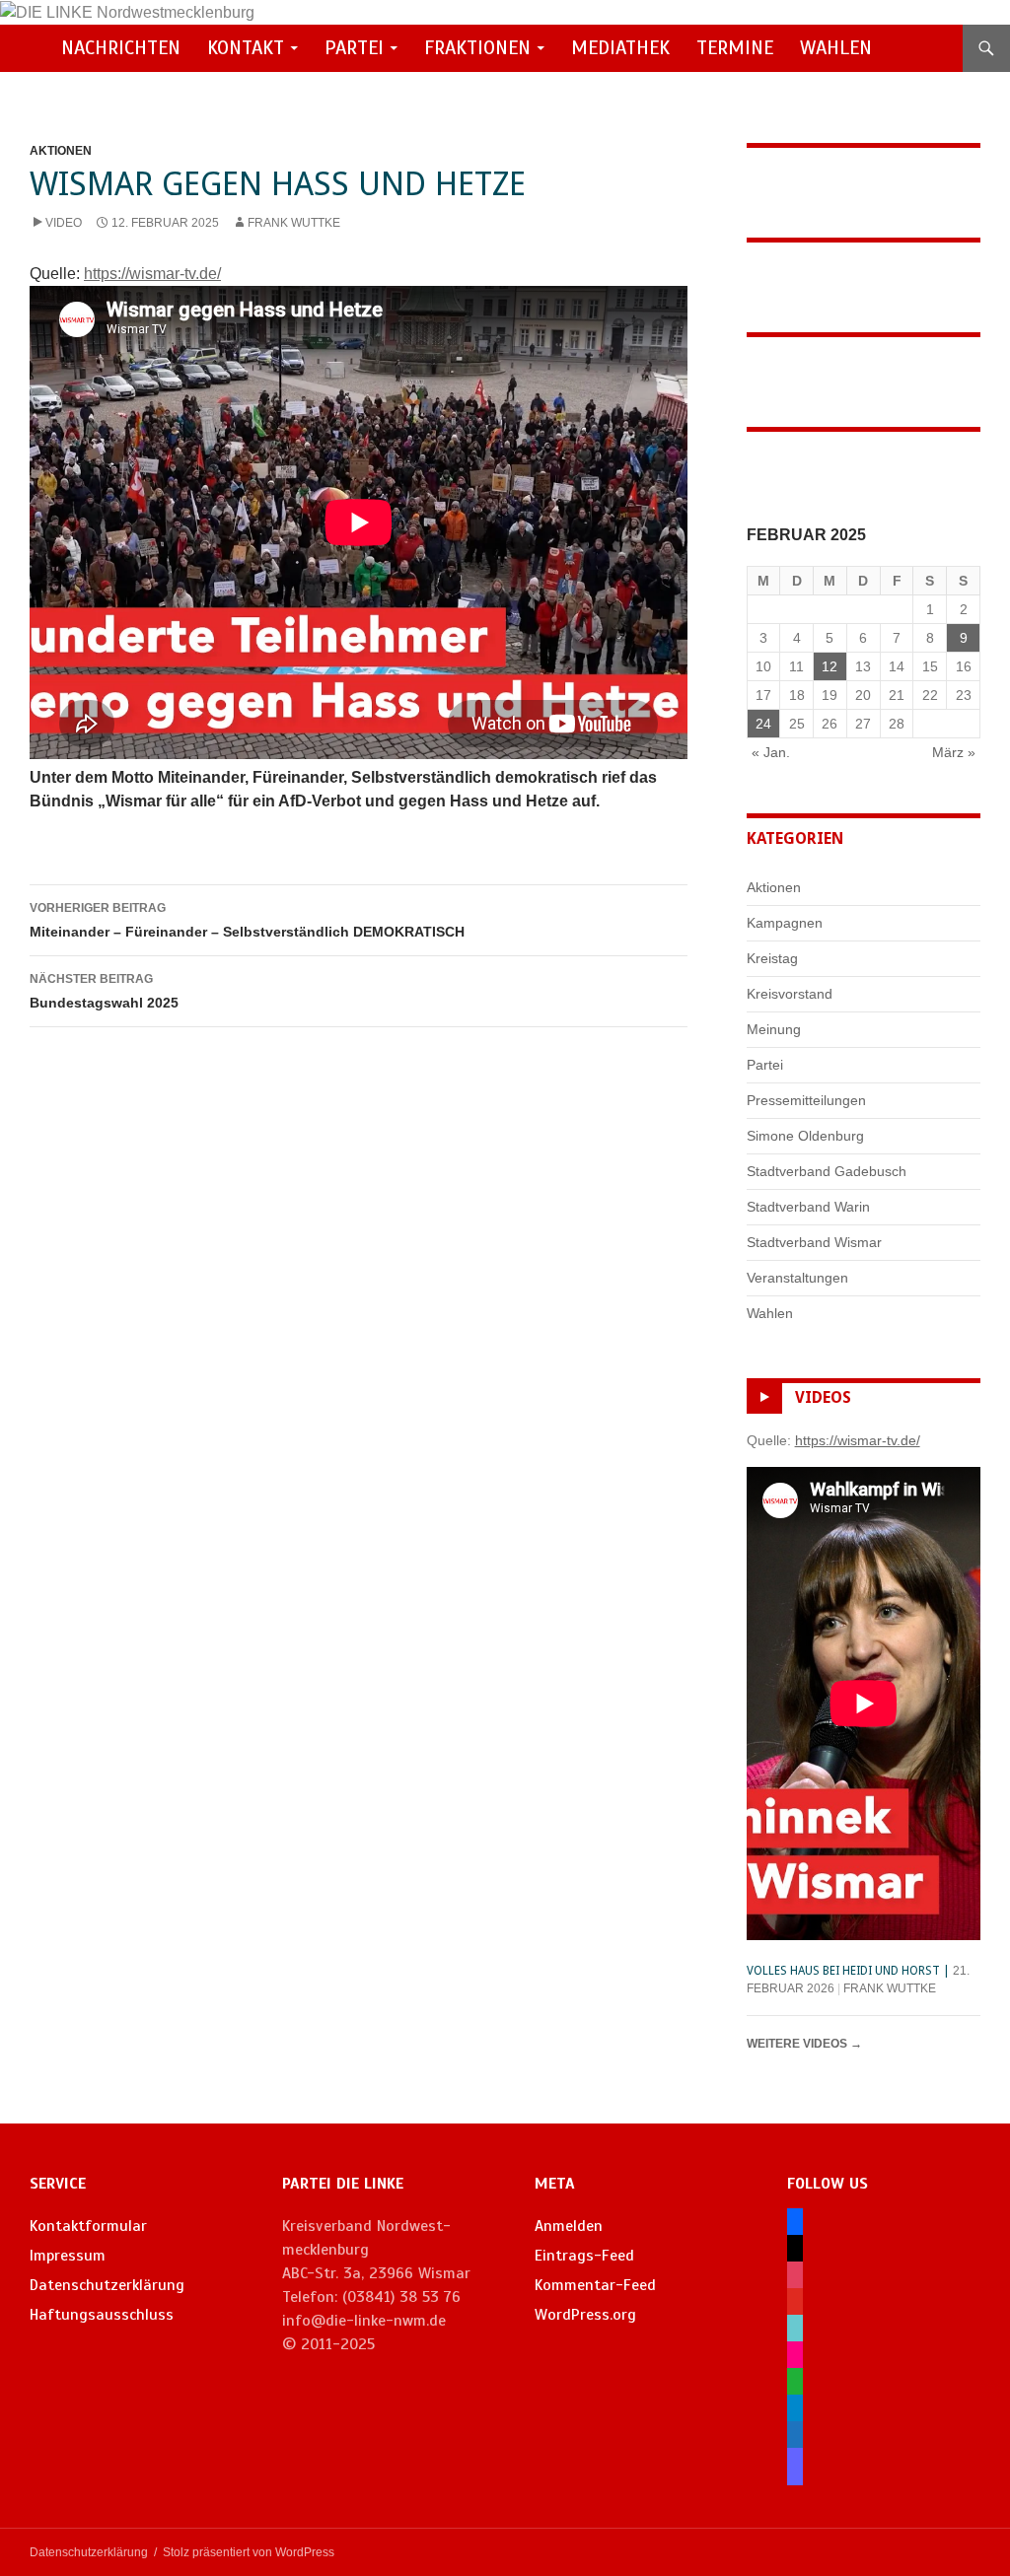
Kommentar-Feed (595, 2285)
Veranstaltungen (797, 1278)
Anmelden (569, 2226)
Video (64, 223)
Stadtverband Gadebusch (827, 1171)
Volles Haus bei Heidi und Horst (843, 1971)
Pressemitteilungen (806, 1100)
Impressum (68, 2256)
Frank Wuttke (294, 223)
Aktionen (61, 151)
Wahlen (836, 48)
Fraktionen (477, 48)
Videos (823, 1397)
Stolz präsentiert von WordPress (249, 2552)
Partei (354, 48)
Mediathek (620, 48)
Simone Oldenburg (805, 1136)
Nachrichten (121, 48)
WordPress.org (585, 2315)
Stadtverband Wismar (814, 1242)
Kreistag (772, 958)
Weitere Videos (804, 2044)
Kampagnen (785, 923)
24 (763, 724)
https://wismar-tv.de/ (152, 274)
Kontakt (246, 48)
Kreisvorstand (790, 994)
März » (954, 752)
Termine (735, 48)
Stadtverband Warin (808, 1207)
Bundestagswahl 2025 (104, 991)
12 (830, 666)
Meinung (774, 1029)
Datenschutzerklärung (107, 2285)
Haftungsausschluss (102, 2315)
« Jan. (771, 752)
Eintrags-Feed (584, 2256)
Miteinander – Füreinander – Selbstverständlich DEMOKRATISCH (247, 920)
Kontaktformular (88, 2226)
